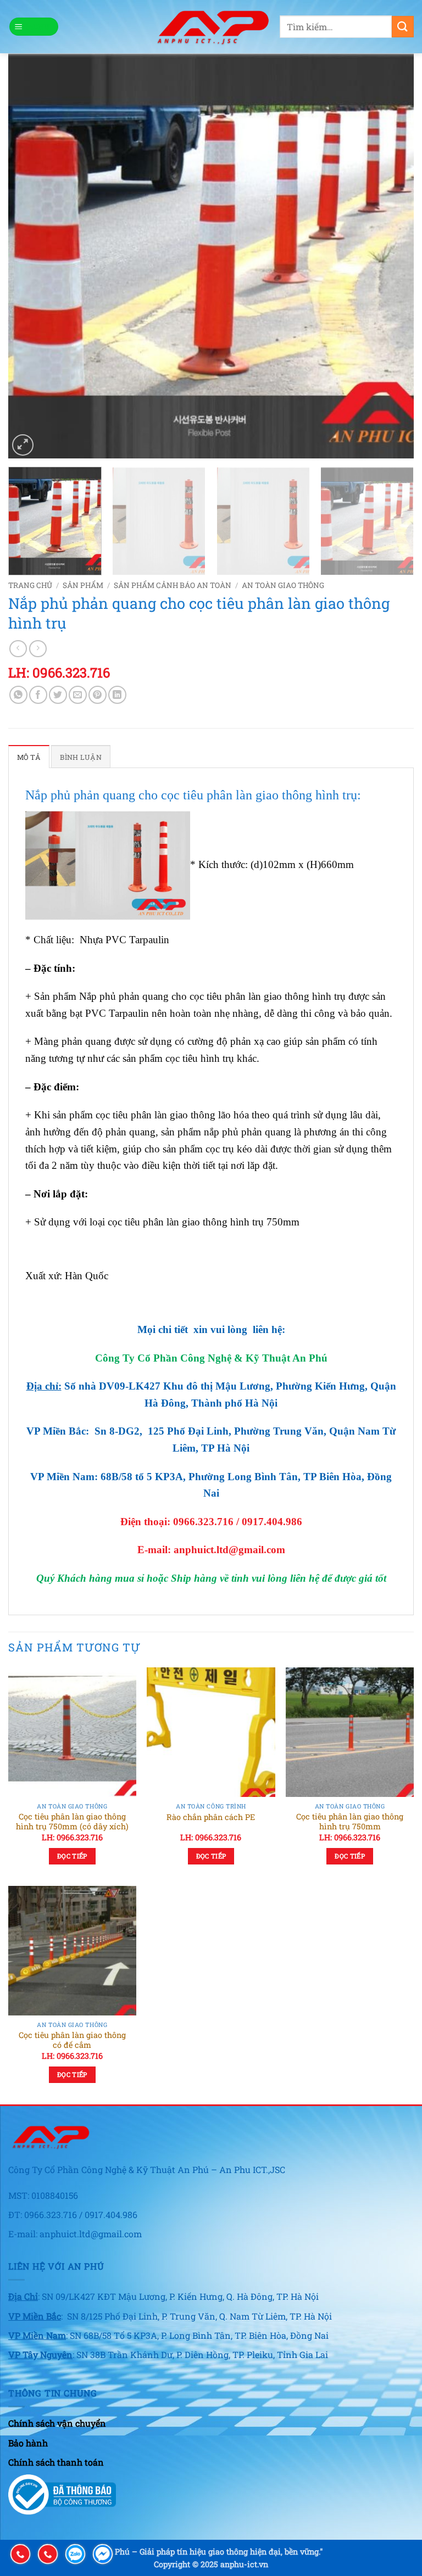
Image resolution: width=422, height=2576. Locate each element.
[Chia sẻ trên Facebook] (38, 695)
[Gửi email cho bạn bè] (78, 695)
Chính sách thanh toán (56, 2462)
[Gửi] (403, 27)
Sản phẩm (83, 585)
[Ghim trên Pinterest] (98, 695)
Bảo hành (28, 2443)
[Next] (392, 256)
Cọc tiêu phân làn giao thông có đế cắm (72, 2040)
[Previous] (30, 256)
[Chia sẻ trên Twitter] (58, 695)
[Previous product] (38, 649)
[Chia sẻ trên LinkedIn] (117, 695)
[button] (34, 27)
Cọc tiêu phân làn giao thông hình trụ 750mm (350, 1822)
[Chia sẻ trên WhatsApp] (18, 695)
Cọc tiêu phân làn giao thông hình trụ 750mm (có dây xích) (72, 1822)
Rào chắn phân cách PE (211, 1817)
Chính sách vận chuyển (57, 2423)
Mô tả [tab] (29, 757)
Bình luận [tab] (80, 757)
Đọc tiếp (72, 1856)
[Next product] (18, 649)
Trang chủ (30, 585)
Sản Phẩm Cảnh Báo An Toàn (173, 585)
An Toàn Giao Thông (283, 585)
